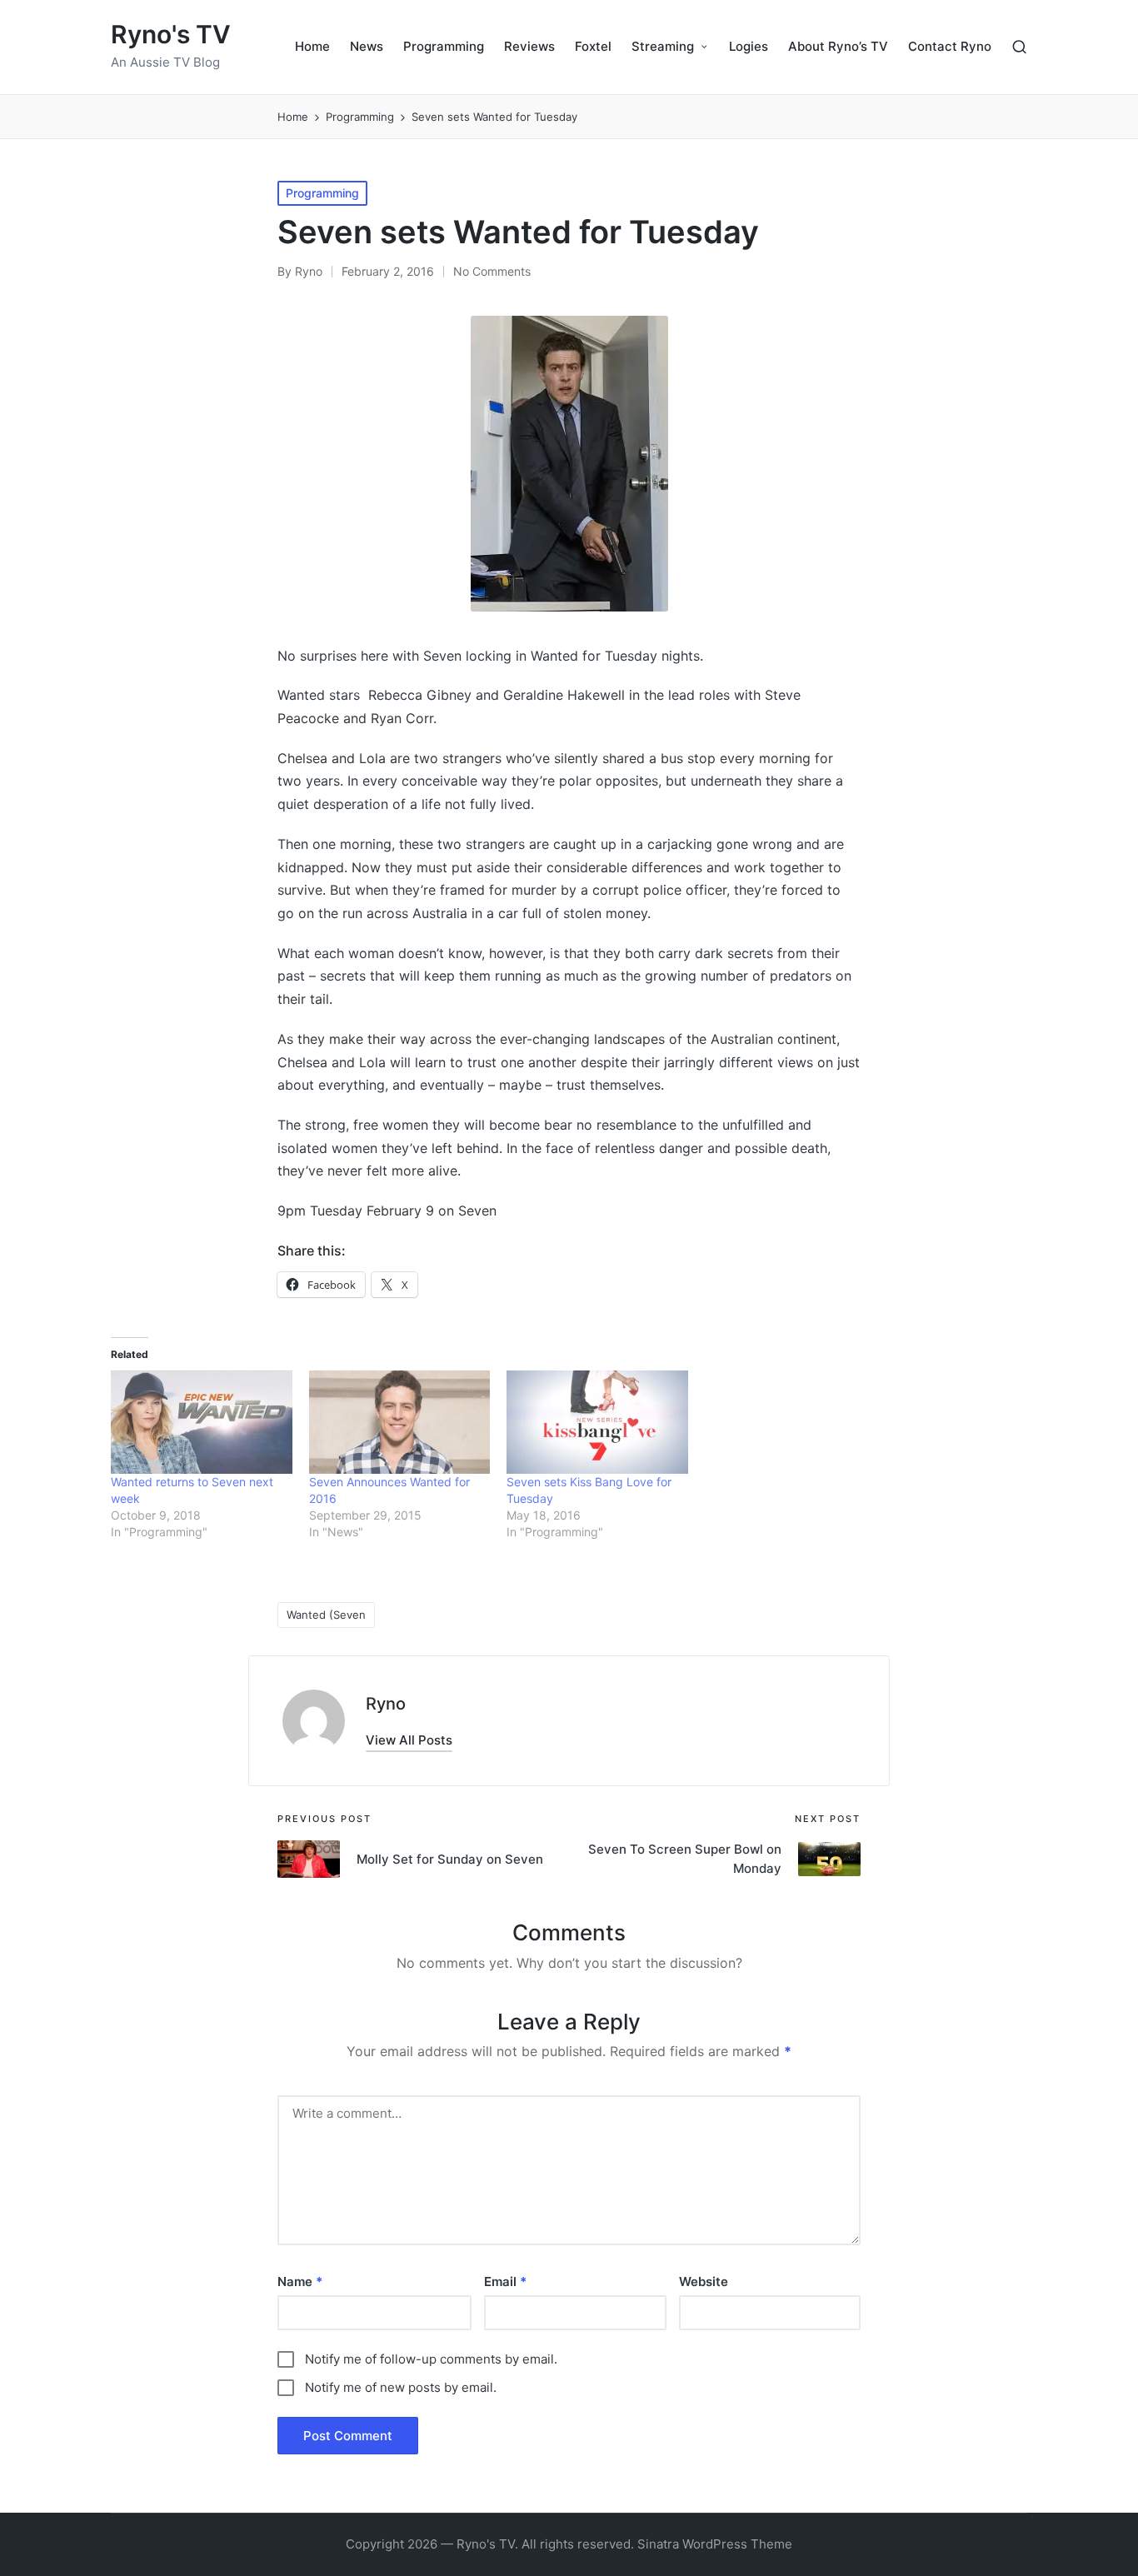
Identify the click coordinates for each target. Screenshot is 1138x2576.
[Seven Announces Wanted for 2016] (400, 1422)
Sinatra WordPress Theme (715, 2544)
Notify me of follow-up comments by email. (431, 2359)
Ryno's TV (171, 35)
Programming (322, 193)
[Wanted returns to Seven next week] (202, 1422)
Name (300, 2281)
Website (704, 2281)
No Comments (492, 271)
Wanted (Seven (326, 1615)
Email (505, 2281)
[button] (409, 1740)
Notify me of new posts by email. (401, 2387)
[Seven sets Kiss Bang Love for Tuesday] (597, 1422)
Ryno (386, 1704)
